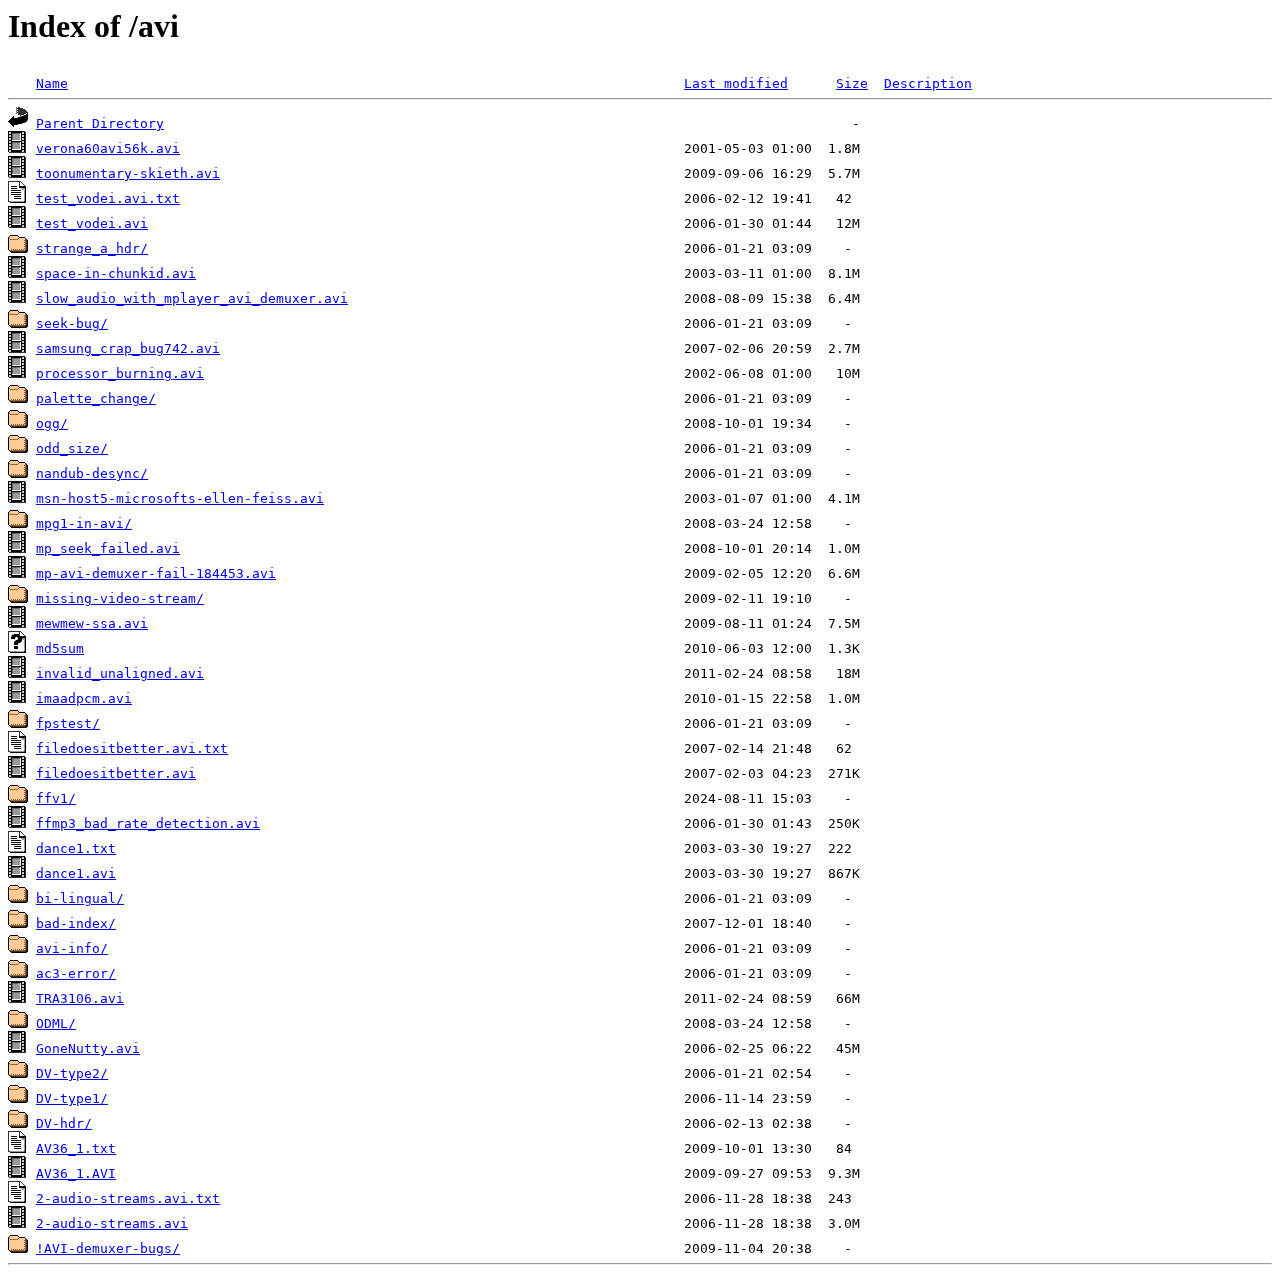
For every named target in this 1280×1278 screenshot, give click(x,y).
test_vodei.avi (92, 223)
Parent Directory (100, 123)
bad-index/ (76, 923)
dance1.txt (76, 848)
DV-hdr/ (64, 1123)
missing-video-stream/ (120, 598)
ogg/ (52, 423)
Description (928, 83)
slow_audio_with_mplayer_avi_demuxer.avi (192, 298)
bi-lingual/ (80, 898)
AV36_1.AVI (76, 1173)
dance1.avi (76, 873)
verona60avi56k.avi (108, 148)
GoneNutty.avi (88, 1048)
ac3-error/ (76, 973)
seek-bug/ (72, 323)
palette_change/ (96, 398)
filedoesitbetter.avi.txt (132, 748)
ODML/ (56, 1023)
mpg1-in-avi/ (84, 523)
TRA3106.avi (80, 998)
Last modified (736, 83)
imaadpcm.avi (84, 698)
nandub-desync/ (92, 473)
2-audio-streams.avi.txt (128, 1198)
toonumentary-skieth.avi (128, 173)
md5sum (60, 648)
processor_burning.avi (120, 373)
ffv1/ (56, 798)
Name (52, 83)
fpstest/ (68, 723)
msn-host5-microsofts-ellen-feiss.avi (180, 498)
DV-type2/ (72, 1073)
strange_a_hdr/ (92, 248)
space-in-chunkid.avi (116, 273)
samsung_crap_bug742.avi (128, 348)
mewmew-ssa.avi (92, 623)
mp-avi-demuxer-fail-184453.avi (156, 573)
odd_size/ (72, 448)
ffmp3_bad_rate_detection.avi (148, 823)
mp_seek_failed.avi (108, 548)
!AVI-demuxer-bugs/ (108, 1248)
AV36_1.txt (76, 1148)
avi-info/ (72, 948)
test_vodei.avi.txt (108, 198)
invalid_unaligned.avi (120, 673)
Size (852, 83)
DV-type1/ (72, 1098)
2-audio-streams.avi (112, 1223)
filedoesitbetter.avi (116, 773)
